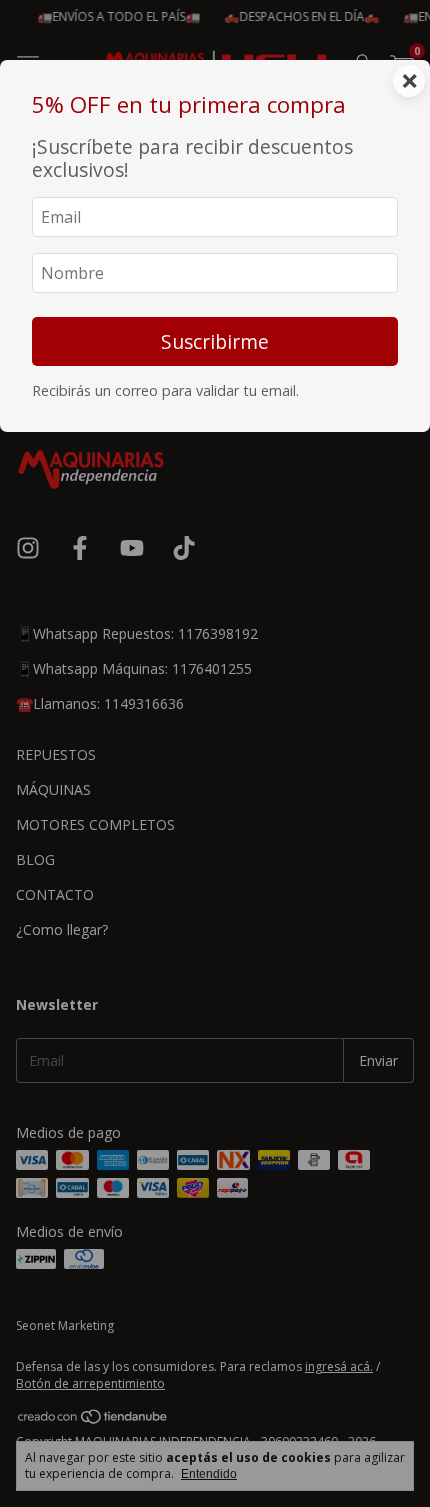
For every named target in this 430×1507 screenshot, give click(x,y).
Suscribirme (215, 341)
